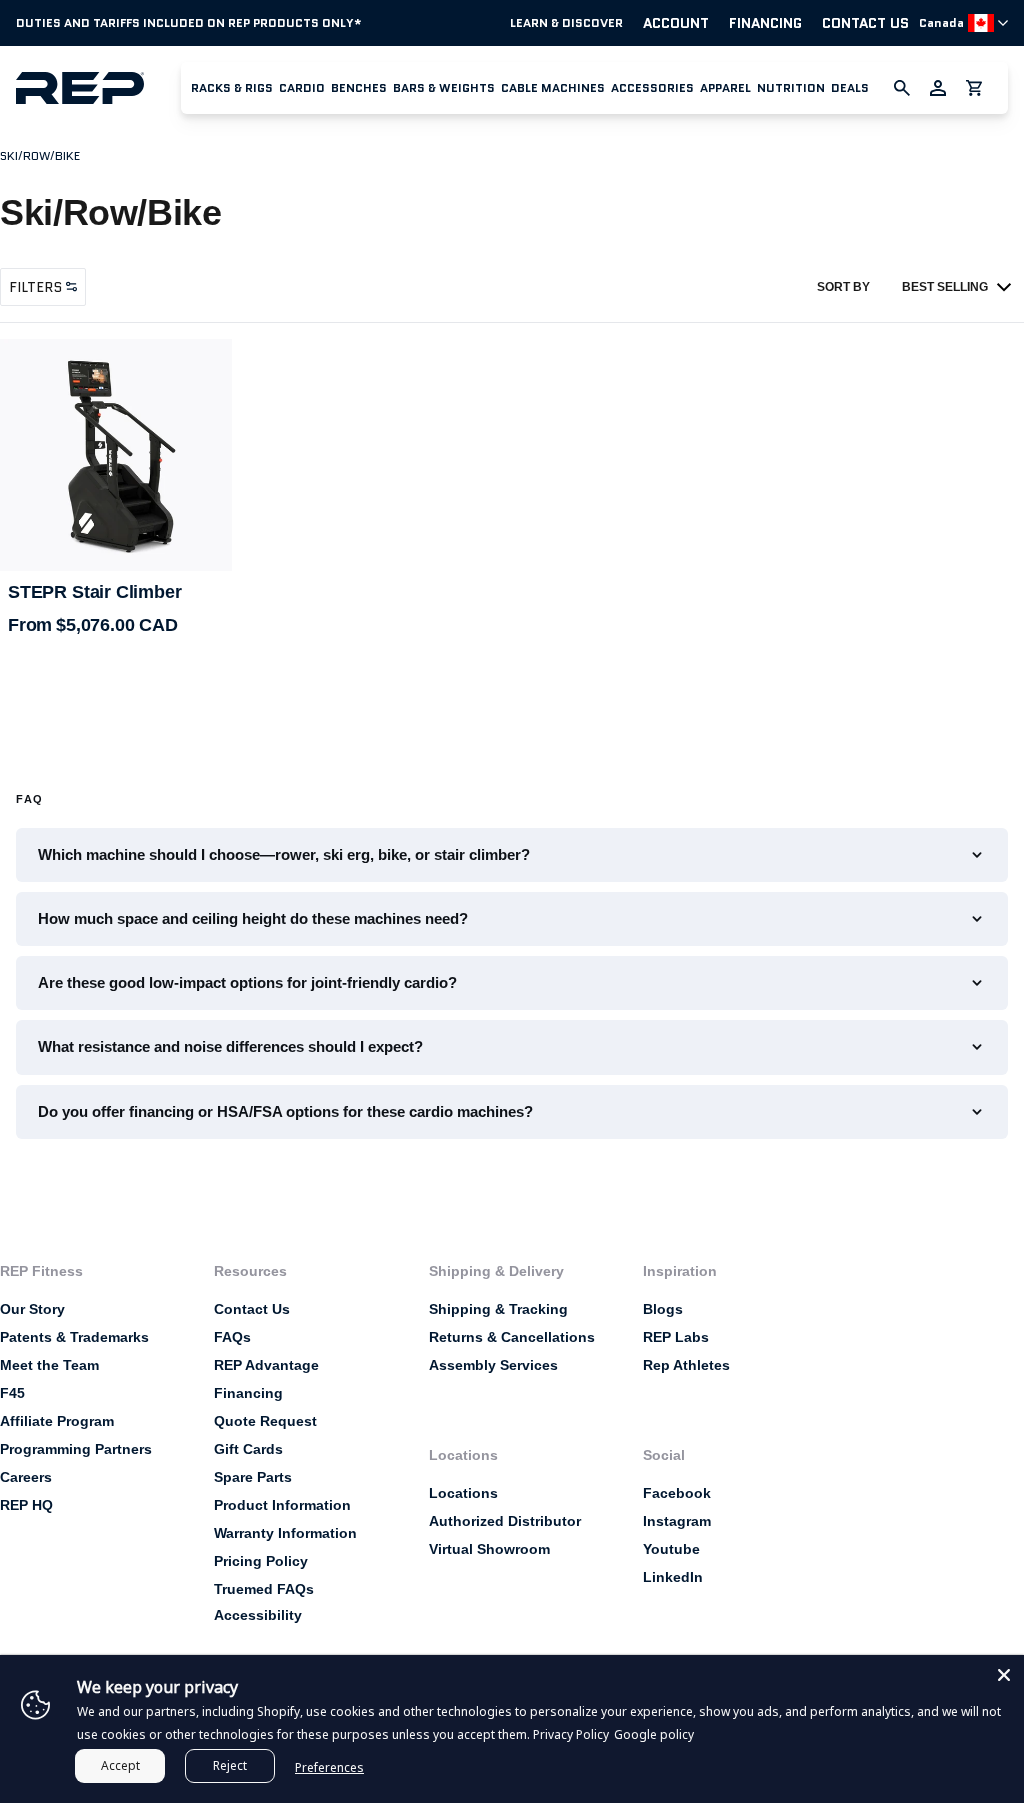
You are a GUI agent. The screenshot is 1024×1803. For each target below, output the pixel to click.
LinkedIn (673, 1577)
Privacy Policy (571, 1734)
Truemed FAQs (264, 1589)
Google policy (654, 1734)
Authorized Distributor (505, 1521)
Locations (463, 1493)
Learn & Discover (566, 23)
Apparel (725, 87)
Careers (26, 1477)
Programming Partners (76, 1449)
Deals (850, 87)
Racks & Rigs (232, 87)
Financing (765, 23)
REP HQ (26, 1505)
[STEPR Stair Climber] (116, 455)
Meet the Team (49, 1365)
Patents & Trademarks (74, 1337)
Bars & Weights (444, 87)
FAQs (232, 1337)
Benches (359, 87)
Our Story (32, 1309)
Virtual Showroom (489, 1549)
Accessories (652, 87)
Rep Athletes (686, 1365)
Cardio (302, 87)
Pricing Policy (261, 1561)
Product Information (282, 1505)
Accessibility (258, 1615)
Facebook (677, 1493)
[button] (232, 88)
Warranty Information (285, 1533)
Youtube (671, 1549)
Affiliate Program (57, 1421)
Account (676, 23)
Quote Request (265, 1421)
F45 (12, 1393)
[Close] (1004, 1675)
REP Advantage (266, 1365)
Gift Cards (248, 1449)
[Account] (938, 88)
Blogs (663, 1309)
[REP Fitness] (98, 88)
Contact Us (865, 23)
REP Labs (676, 1337)
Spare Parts (253, 1477)
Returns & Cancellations (512, 1337)
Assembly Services (493, 1365)
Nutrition (791, 87)
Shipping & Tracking (498, 1309)
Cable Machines (553, 87)
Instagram (677, 1521)
